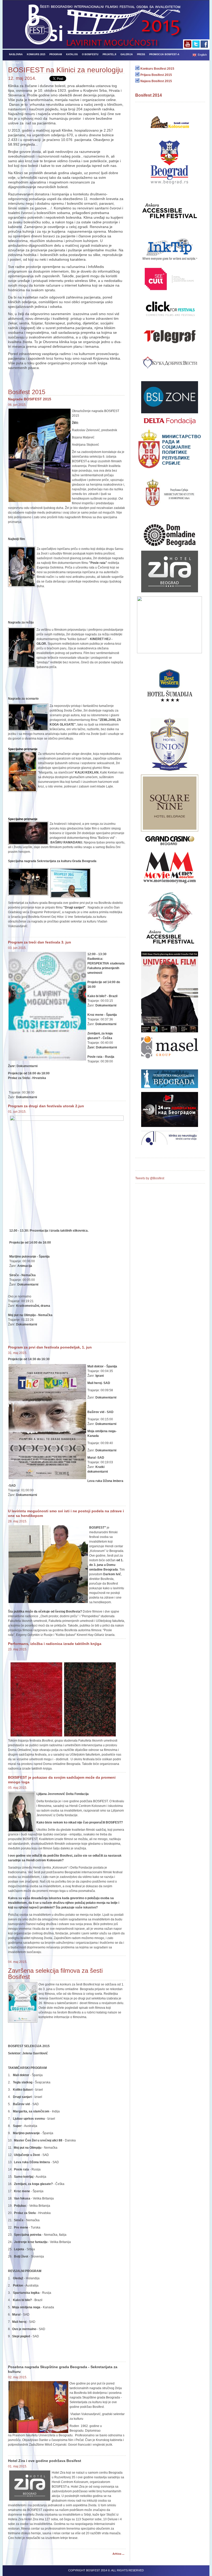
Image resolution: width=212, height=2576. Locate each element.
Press (141, 54)
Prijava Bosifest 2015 (156, 75)
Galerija (127, 54)
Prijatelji (109, 54)
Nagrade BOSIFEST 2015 (30, 399)
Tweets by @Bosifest (150, 1178)
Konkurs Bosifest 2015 (157, 69)
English (202, 55)
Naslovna (16, 54)
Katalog (72, 54)
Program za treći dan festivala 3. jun (40, 942)
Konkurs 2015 (36, 54)
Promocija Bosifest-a (164, 54)
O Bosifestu (90, 54)
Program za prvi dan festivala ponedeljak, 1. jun (50, 1347)
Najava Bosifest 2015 (156, 81)
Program (56, 54)
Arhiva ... (118, 2554)
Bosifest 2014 (149, 95)
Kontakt (15, 63)
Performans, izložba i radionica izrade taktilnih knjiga (55, 1644)
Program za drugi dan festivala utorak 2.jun (46, 1106)
